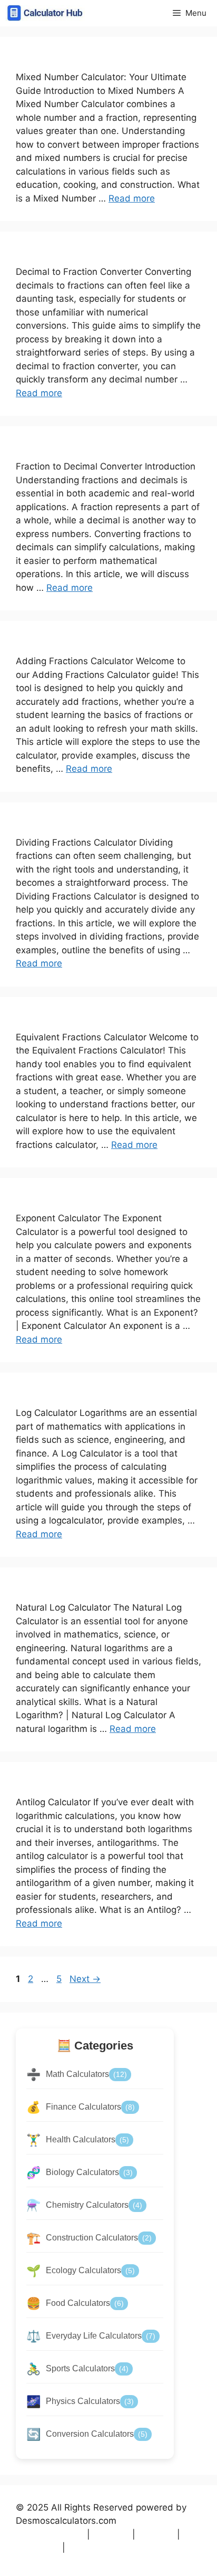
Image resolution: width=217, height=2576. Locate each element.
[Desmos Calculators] (45, 13)
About (156, 2534)
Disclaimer (95, 2548)
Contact (38, 2548)
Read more (132, 198)
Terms (111, 2534)
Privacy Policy (50, 2534)
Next (85, 1979)
